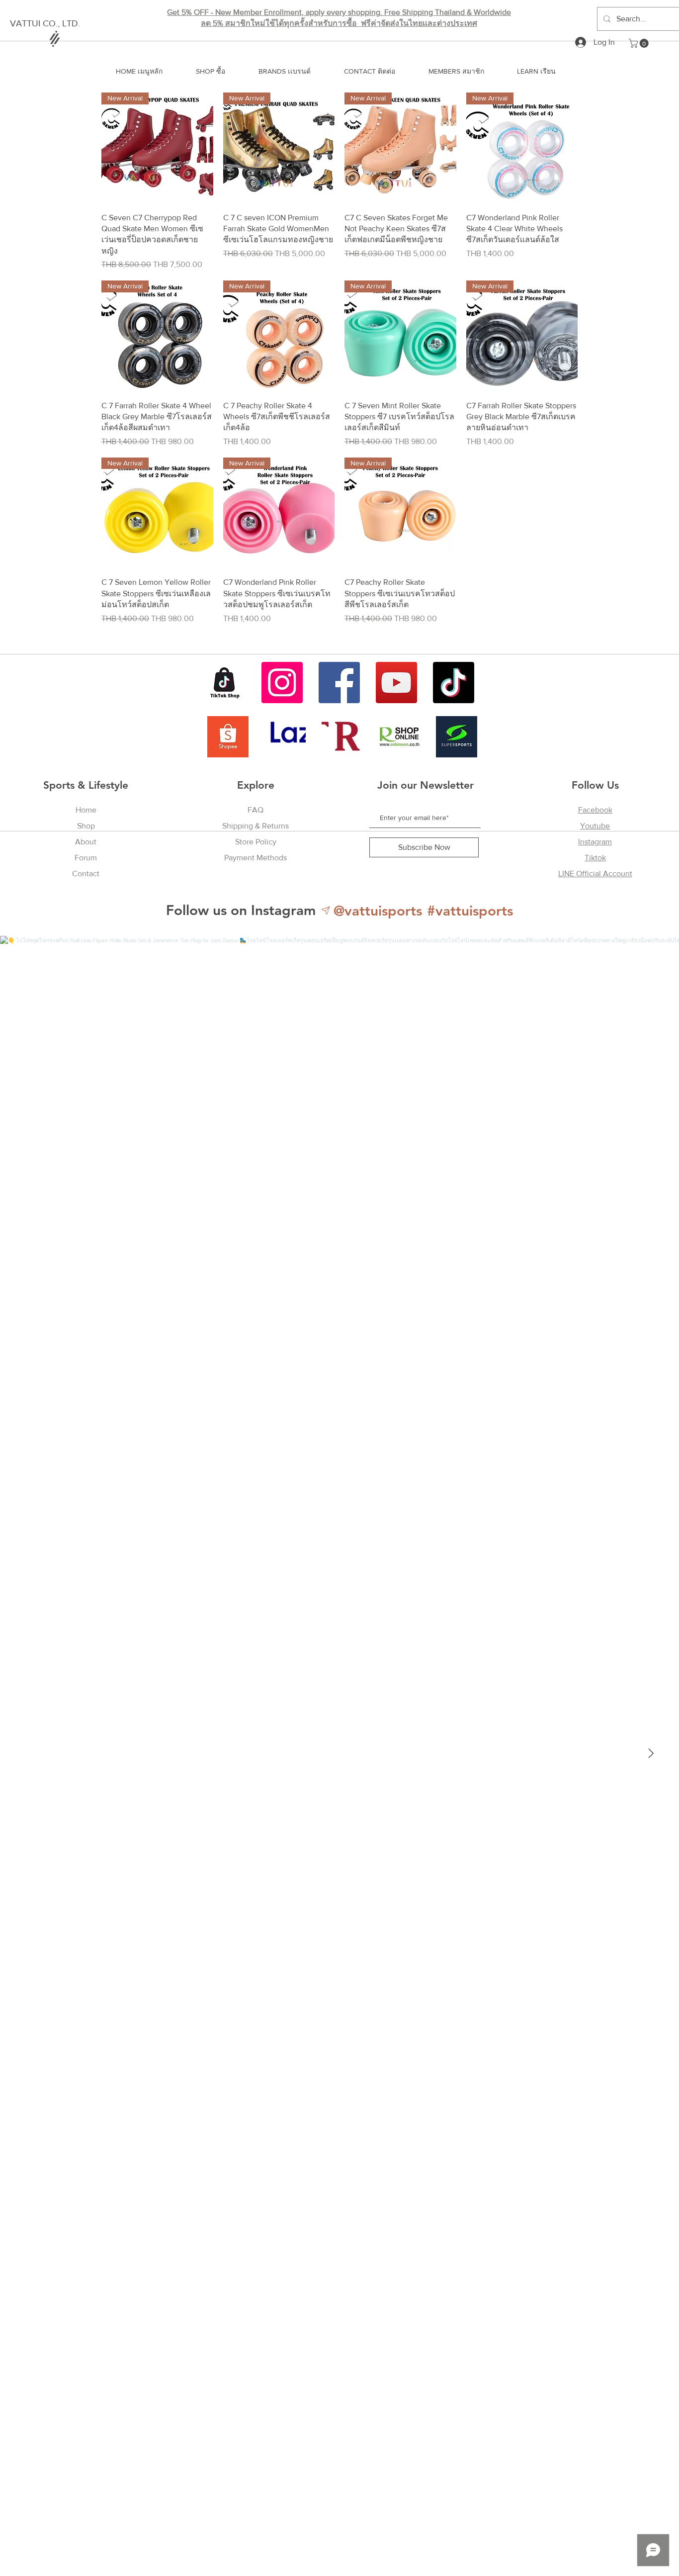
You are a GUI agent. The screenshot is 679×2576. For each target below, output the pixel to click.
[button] (640, 43)
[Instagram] (282, 683)
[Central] (342, 737)
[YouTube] (396, 683)
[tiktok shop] (225, 683)
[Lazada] (285, 737)
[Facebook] (339, 683)
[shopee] (228, 737)
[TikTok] (454, 683)
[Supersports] (457, 737)
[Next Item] (651, 1753)
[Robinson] (399, 737)
